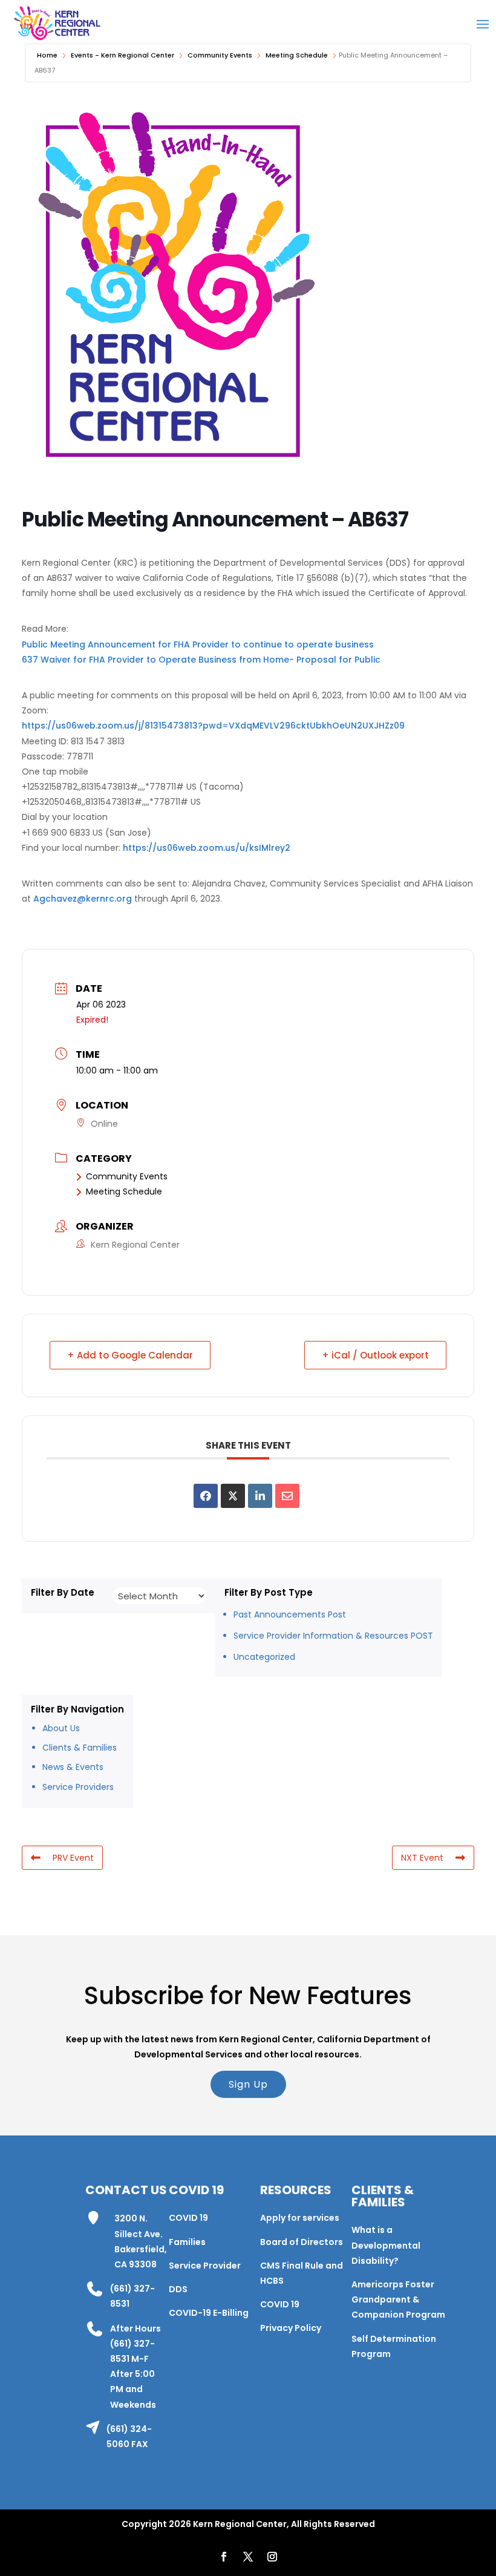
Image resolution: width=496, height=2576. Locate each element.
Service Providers (78, 1787)
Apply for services (300, 2218)
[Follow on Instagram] (272, 2557)
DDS (178, 2289)
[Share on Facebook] (206, 1496)
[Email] (287, 1496)
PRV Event (73, 1858)
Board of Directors (302, 2242)
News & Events (73, 1767)
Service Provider (205, 2266)
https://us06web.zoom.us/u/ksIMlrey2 (207, 848)
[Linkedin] (260, 1496)
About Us (61, 1728)
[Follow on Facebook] (224, 2557)
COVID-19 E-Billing (209, 2313)
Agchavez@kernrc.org (83, 899)
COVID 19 (188, 2218)
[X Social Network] (233, 1496)
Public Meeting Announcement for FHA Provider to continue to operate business (198, 644)
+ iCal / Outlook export (375, 1355)
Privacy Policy (291, 2328)
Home (47, 55)
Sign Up (248, 2084)
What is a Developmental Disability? (386, 2245)
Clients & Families (80, 1748)
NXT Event (422, 1858)
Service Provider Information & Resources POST (333, 1636)
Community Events (220, 55)
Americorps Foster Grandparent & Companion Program (398, 2299)
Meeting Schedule (297, 55)
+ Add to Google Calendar (130, 1355)
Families (187, 2242)
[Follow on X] (248, 2557)
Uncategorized (264, 1657)
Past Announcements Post (290, 1614)
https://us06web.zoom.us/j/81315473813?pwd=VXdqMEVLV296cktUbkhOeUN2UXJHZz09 (213, 726)
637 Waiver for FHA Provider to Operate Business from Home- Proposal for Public (201, 660)
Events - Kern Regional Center (122, 55)
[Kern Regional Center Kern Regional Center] (57, 23)
